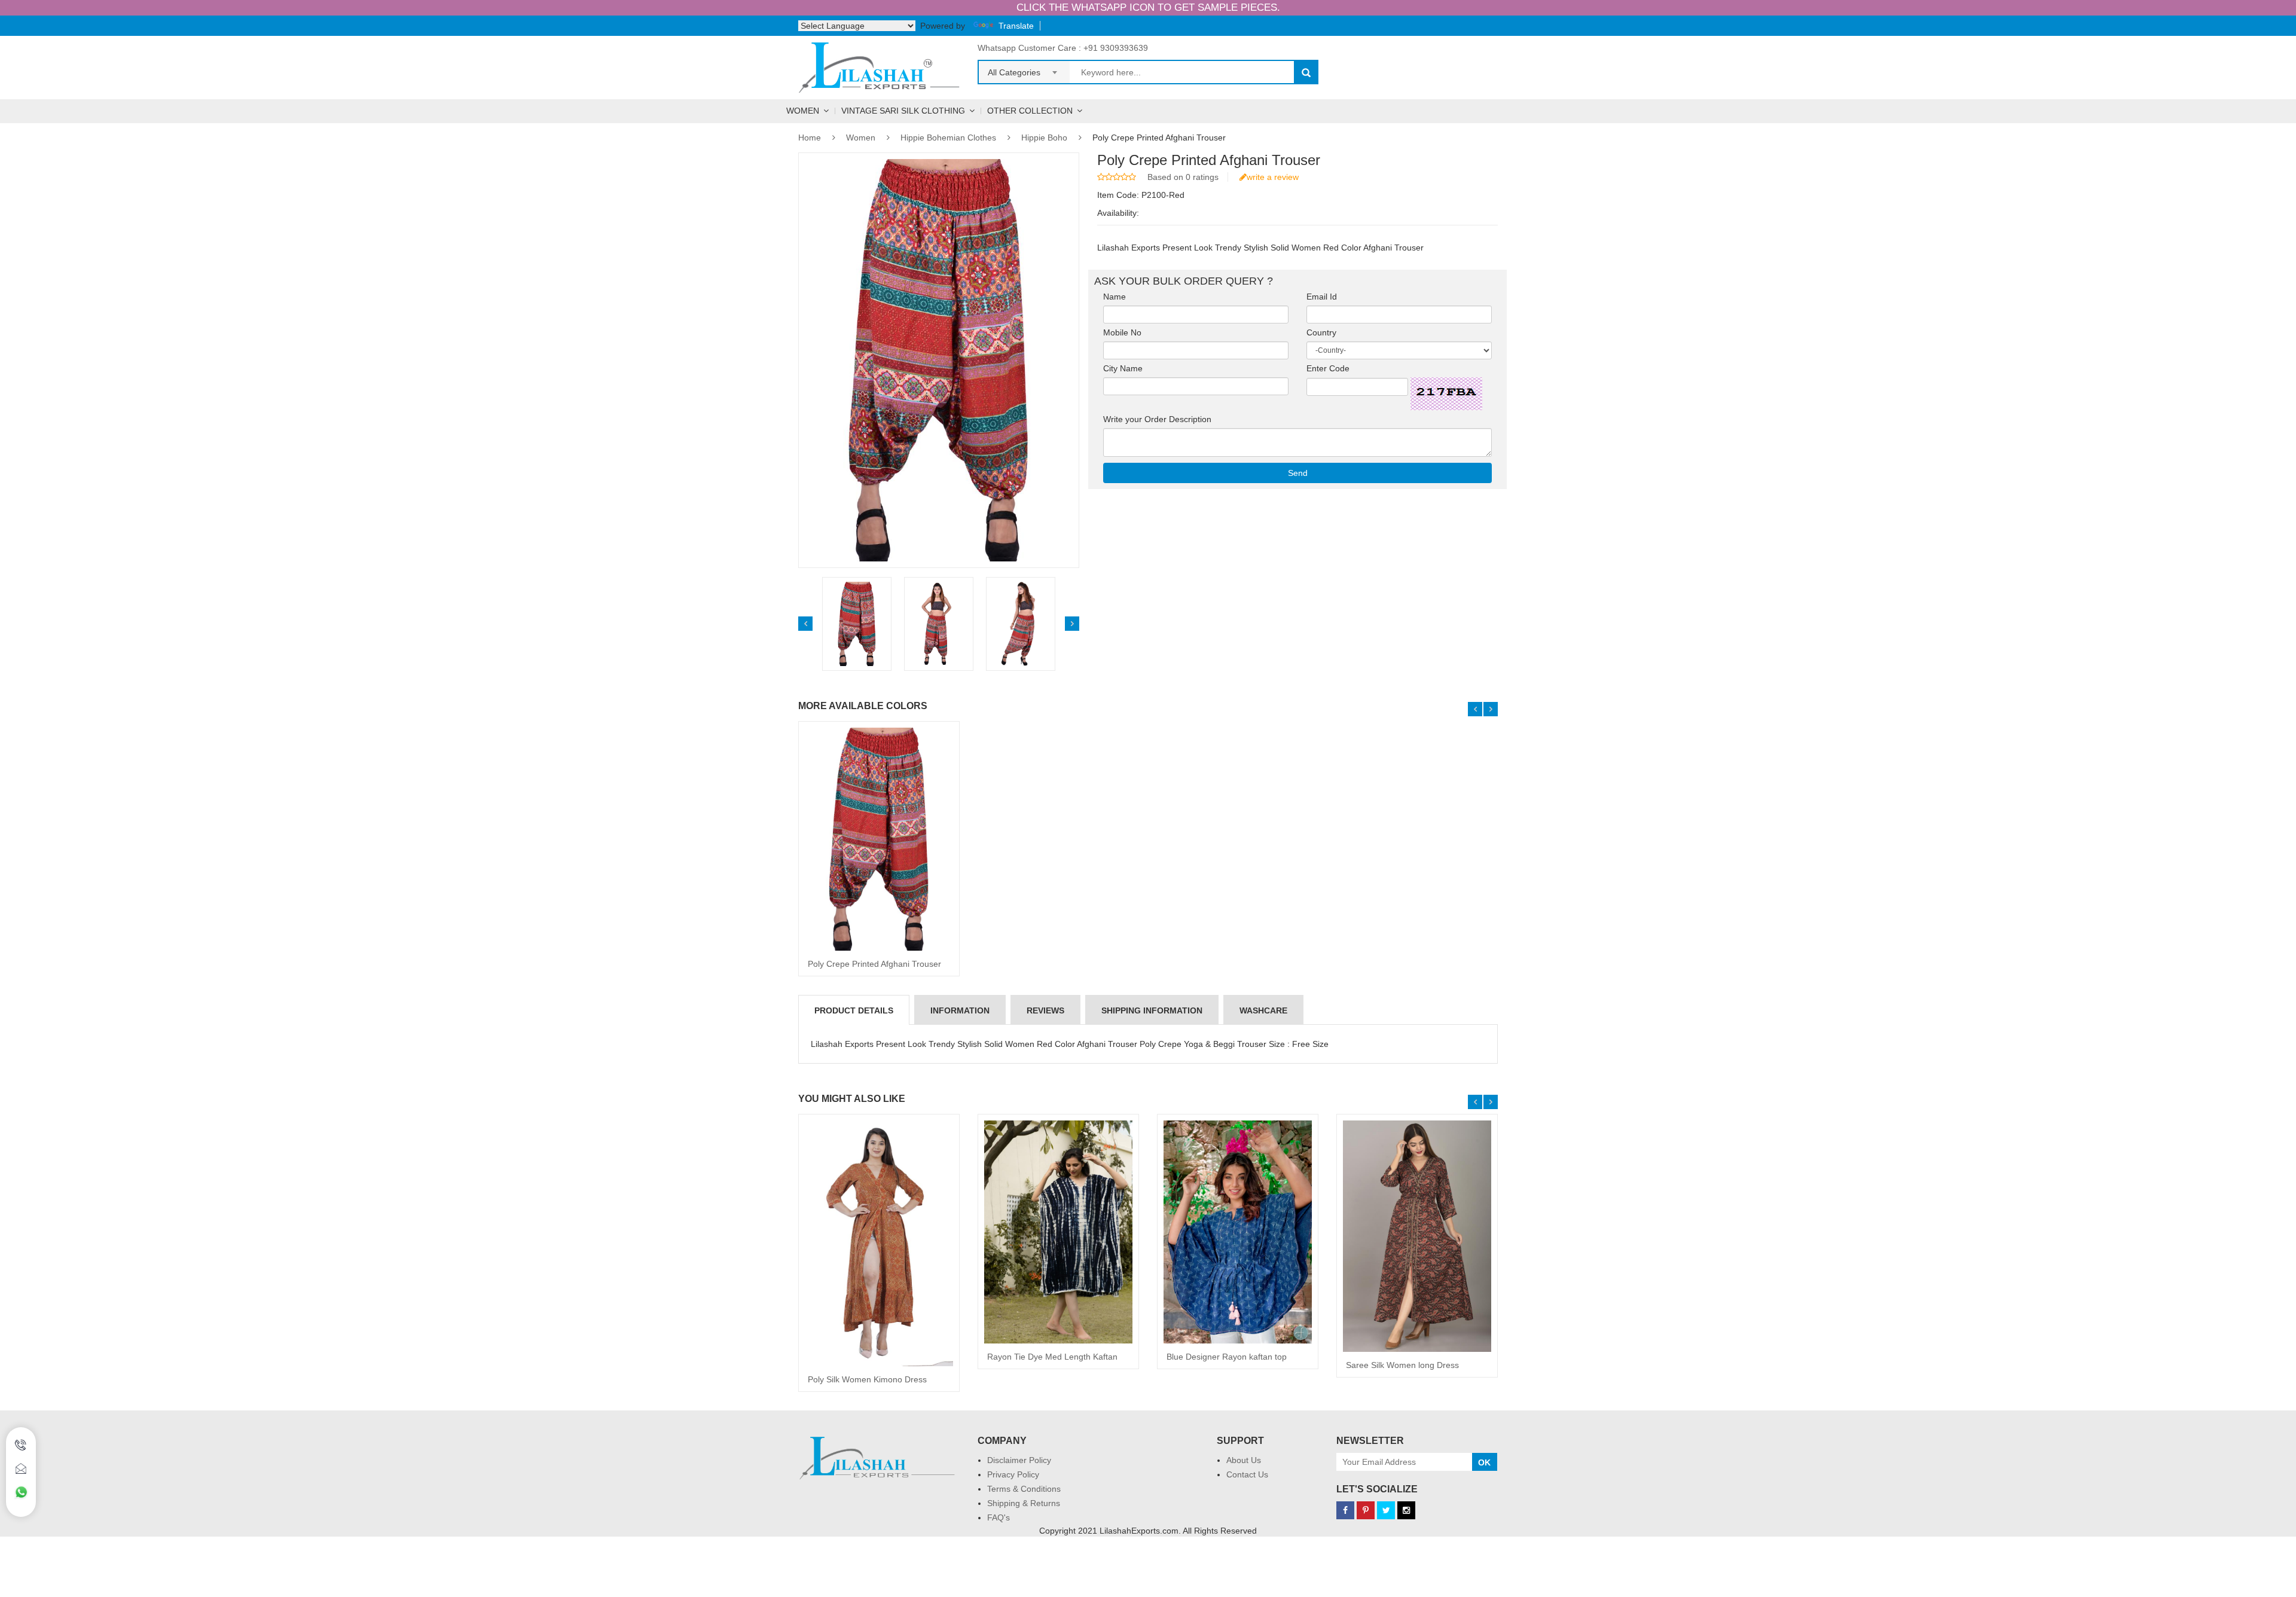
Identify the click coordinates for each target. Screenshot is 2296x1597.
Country (1325, 332)
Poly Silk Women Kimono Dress (867, 1379)
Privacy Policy (1013, 1474)
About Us (1244, 1460)
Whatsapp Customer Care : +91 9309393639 (1063, 48)
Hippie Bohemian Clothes (948, 138)
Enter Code (1332, 368)
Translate (1016, 26)
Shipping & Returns (1024, 1503)
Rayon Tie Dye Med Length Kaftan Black (1052, 1361)
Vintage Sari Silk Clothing (903, 111)
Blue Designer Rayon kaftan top (1227, 1357)
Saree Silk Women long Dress (1402, 1365)
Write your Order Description (1161, 419)
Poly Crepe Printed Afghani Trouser (874, 964)
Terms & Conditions (1024, 1489)
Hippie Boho (1044, 138)
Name (1118, 297)
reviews (1045, 1010)
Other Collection (1030, 111)
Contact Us (1247, 1474)
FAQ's (999, 1517)
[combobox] (1024, 69)
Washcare (1263, 1010)
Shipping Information (1152, 1010)
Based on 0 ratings (1183, 177)
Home (810, 138)
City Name (1126, 368)
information (960, 1010)
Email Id (1329, 297)
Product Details (854, 1010)
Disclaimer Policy (1019, 1460)
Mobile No (1126, 332)
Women (803, 111)
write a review (1273, 177)
